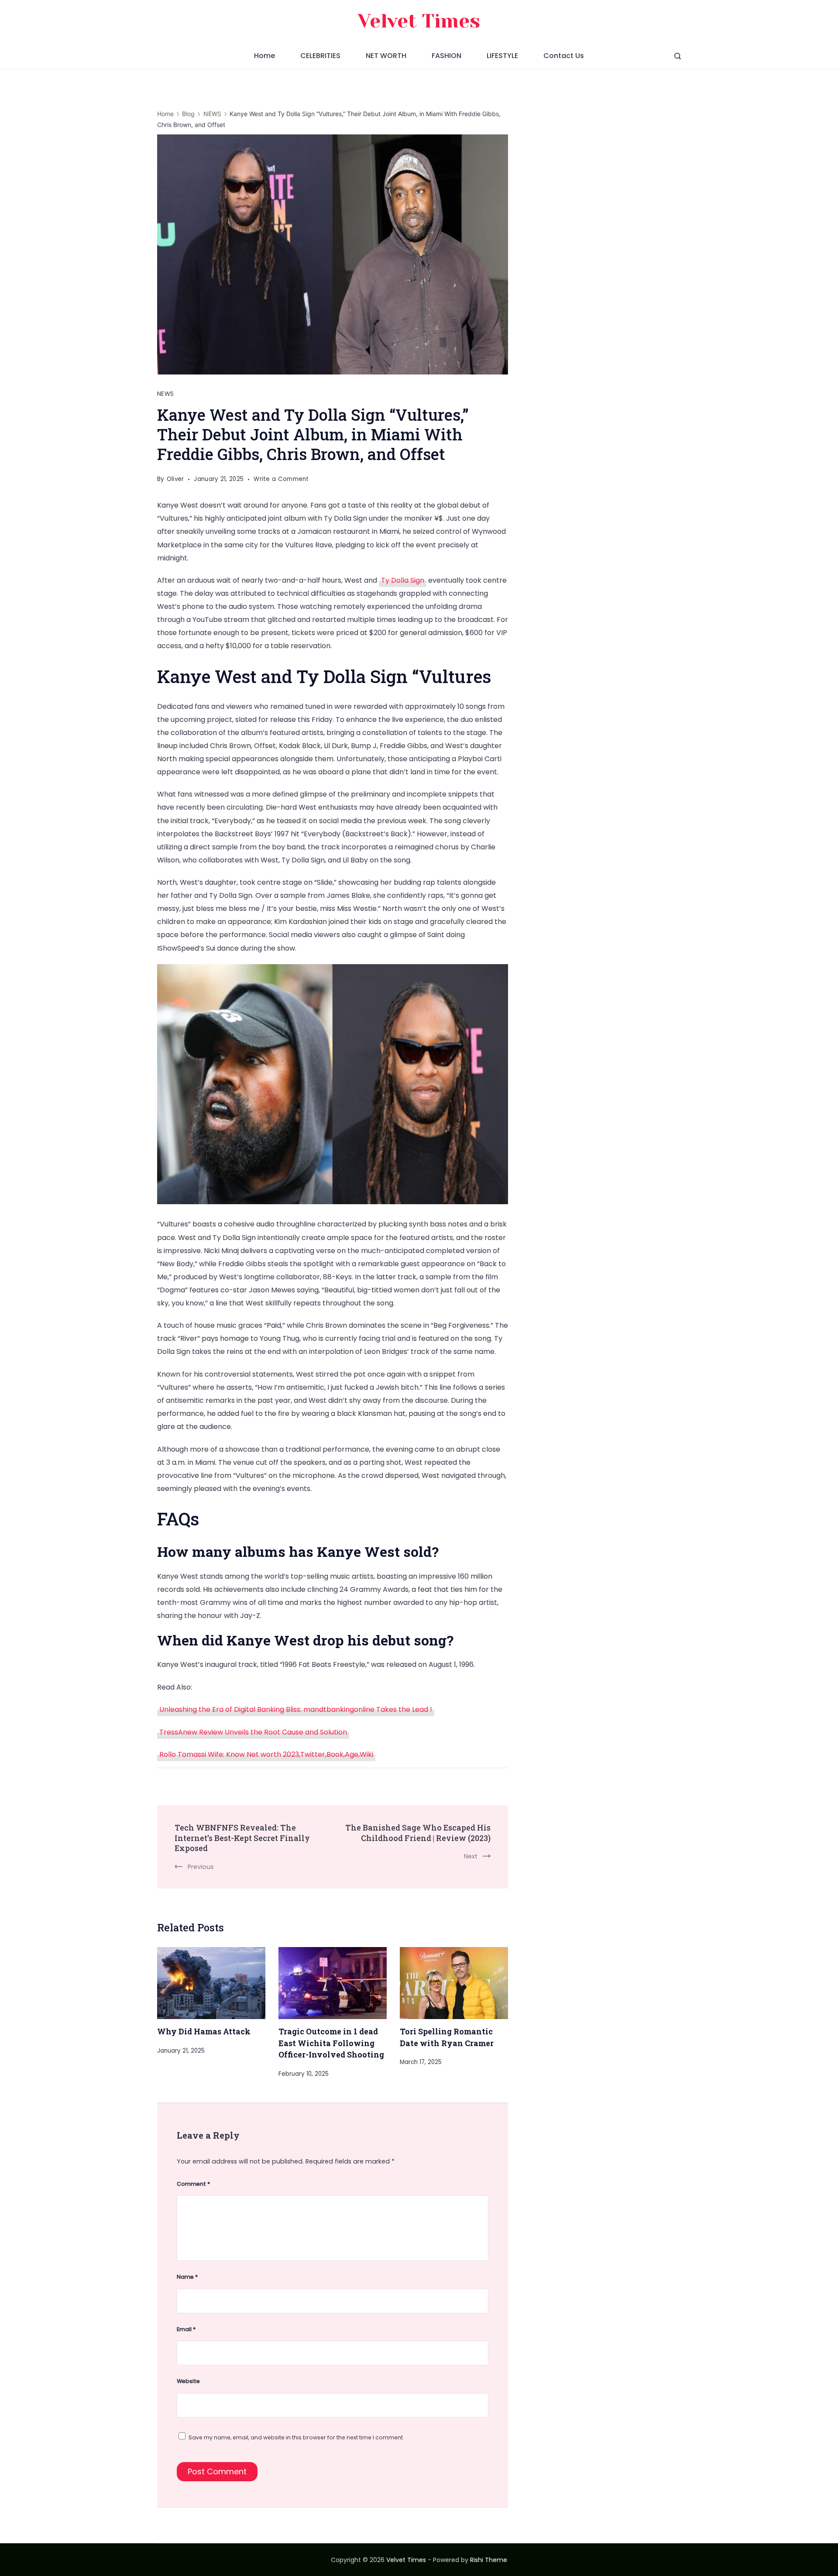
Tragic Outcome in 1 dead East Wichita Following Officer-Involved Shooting (331, 2043)
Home (264, 56)
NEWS (165, 394)
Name (187, 2277)
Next (471, 1856)
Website (188, 2381)
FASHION (446, 56)
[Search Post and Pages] (678, 56)
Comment (193, 2184)
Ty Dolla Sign (403, 580)
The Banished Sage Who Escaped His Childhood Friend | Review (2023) (418, 1833)
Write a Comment (281, 480)
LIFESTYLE (502, 56)
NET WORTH (386, 56)
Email (186, 2329)
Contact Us (564, 56)
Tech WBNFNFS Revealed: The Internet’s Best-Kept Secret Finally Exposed (242, 1838)
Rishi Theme (489, 2560)
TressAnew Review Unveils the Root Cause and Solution (253, 1732)
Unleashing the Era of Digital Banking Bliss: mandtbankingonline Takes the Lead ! (296, 1709)
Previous (201, 1867)
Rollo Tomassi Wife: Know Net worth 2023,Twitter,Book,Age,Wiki (266, 1754)
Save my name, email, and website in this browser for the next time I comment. (296, 2437)
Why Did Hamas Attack (204, 2031)
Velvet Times (419, 21)
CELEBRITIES (320, 56)
